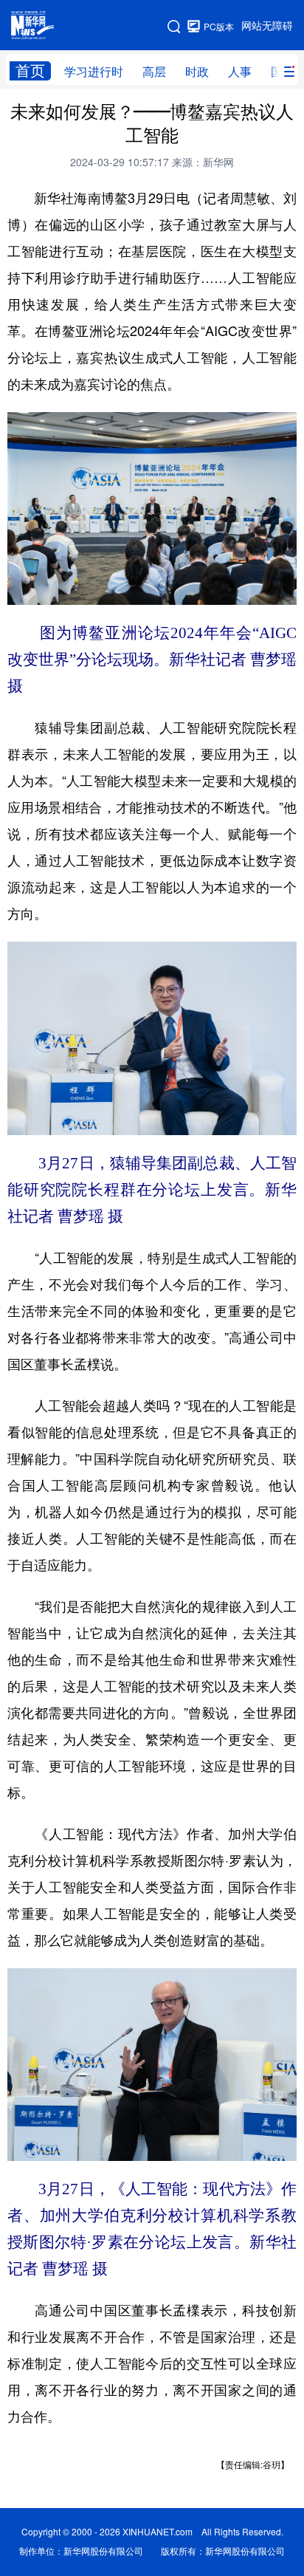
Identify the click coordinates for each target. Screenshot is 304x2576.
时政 (197, 72)
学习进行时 (94, 72)
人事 (240, 72)
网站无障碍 (267, 26)
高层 (154, 72)
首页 (30, 71)
